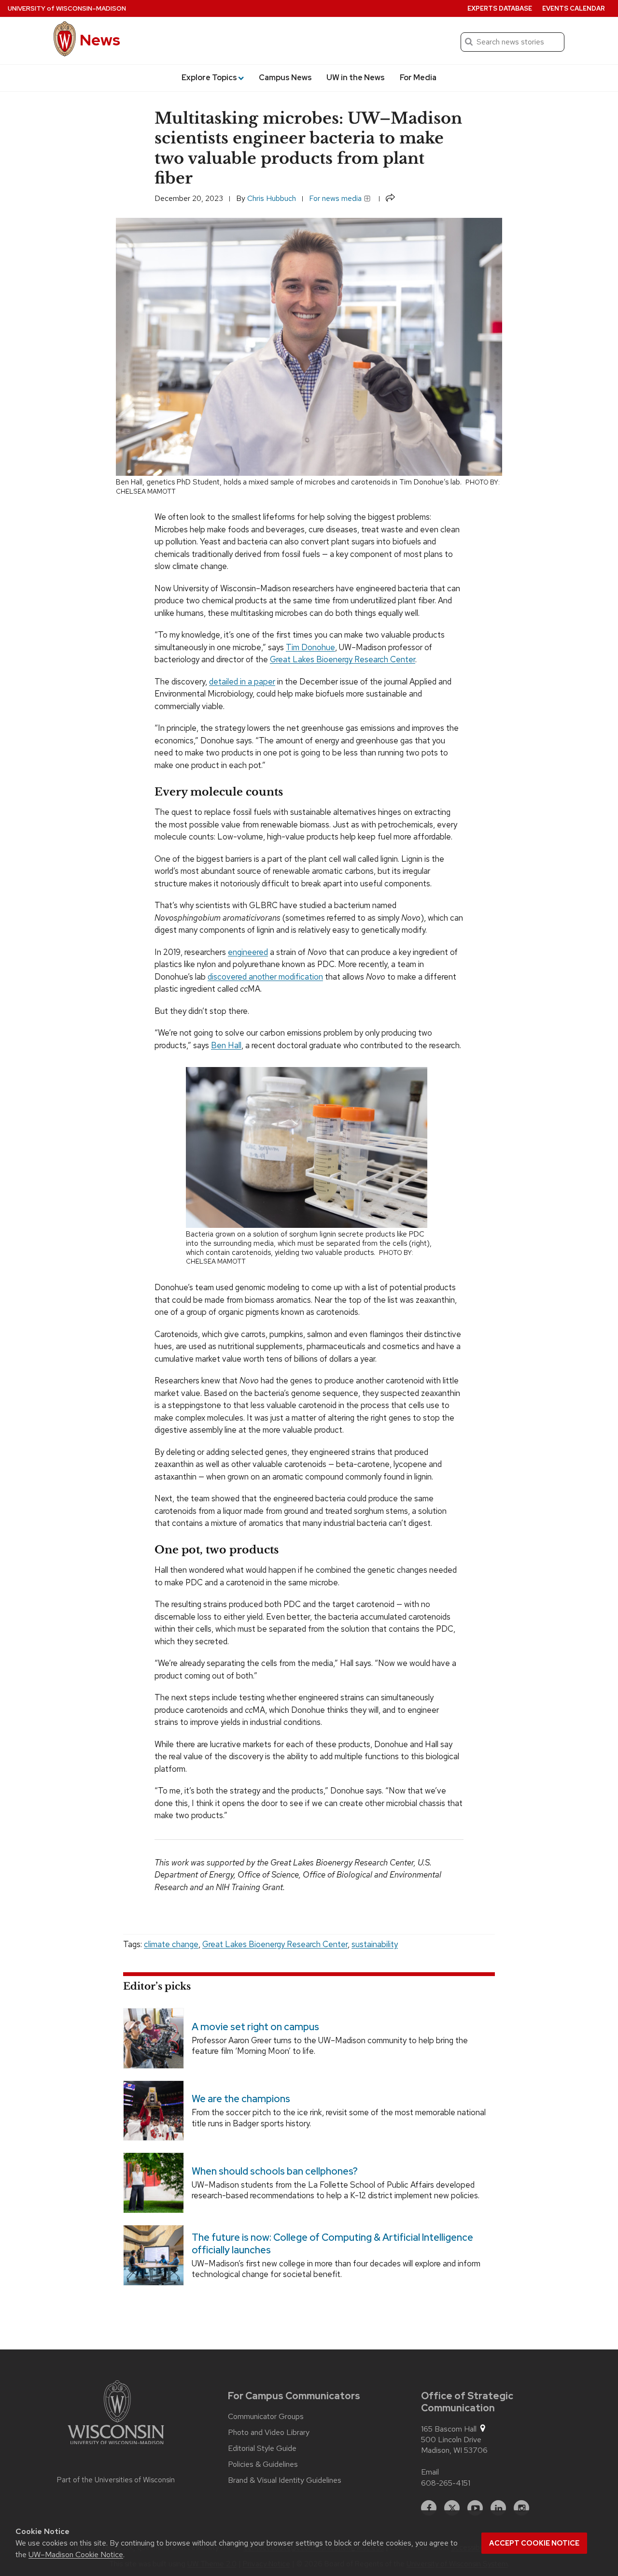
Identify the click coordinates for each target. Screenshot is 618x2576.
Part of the (116, 2480)
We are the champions (241, 2099)
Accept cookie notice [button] (534, 2543)
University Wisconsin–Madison (67, 8)
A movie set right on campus (255, 2027)
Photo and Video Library (269, 2433)
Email (430, 2472)
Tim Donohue (310, 647)
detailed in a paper (242, 682)
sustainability (375, 1944)
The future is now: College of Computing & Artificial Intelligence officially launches (332, 2244)
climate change (171, 1944)
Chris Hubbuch (272, 198)
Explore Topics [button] (209, 78)
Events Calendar (574, 8)
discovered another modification (265, 977)
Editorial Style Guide (262, 2448)
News (100, 40)
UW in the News (356, 78)
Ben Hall (226, 1045)
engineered (248, 952)
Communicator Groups (266, 2417)
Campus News (285, 78)
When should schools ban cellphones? (275, 2171)
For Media (418, 78)
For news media (336, 198)
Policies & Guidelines (263, 2464)
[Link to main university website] (116, 2414)
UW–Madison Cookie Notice (76, 2555)
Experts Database (500, 8)
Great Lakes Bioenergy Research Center (343, 659)
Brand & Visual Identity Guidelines (285, 2480)
